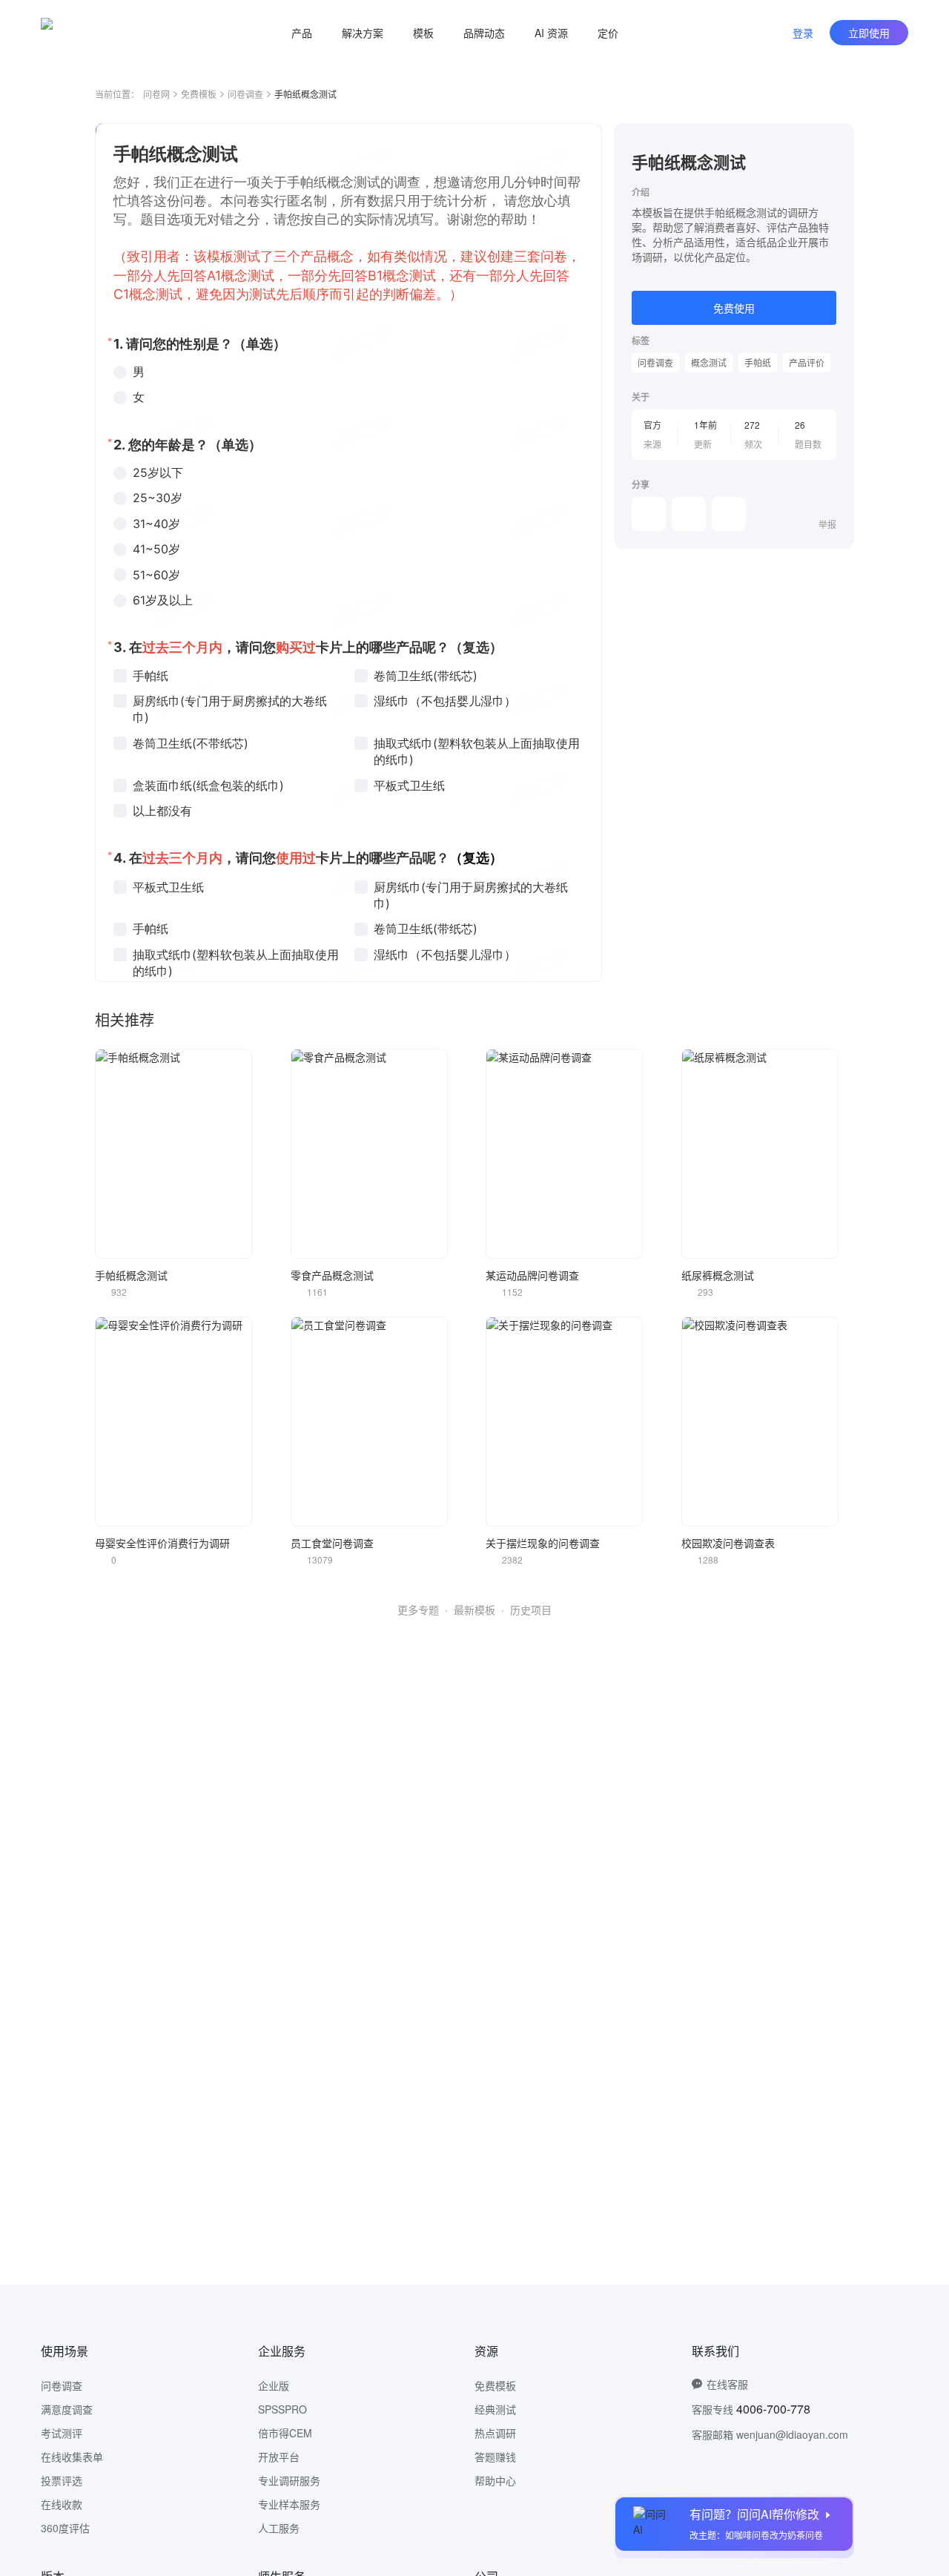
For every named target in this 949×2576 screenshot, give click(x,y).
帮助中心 (495, 2480)
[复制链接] (689, 514)
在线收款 (62, 2504)
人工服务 (279, 2528)
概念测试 (709, 362)
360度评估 (65, 2528)
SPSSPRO (282, 2409)
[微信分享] (649, 514)
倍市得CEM (285, 2433)
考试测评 (62, 2433)
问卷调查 (245, 94)
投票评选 (62, 2480)
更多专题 (418, 1610)
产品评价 (807, 362)
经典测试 (495, 2409)
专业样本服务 (289, 2504)
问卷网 (156, 94)
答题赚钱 (495, 2457)
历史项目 (531, 1610)
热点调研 (495, 2433)
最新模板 (474, 1610)
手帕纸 (758, 362)
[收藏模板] (836, 141)
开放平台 (279, 2457)
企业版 (274, 2385)
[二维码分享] (729, 514)
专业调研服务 (289, 2480)
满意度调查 (67, 2409)
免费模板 (199, 94)
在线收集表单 (72, 2457)
